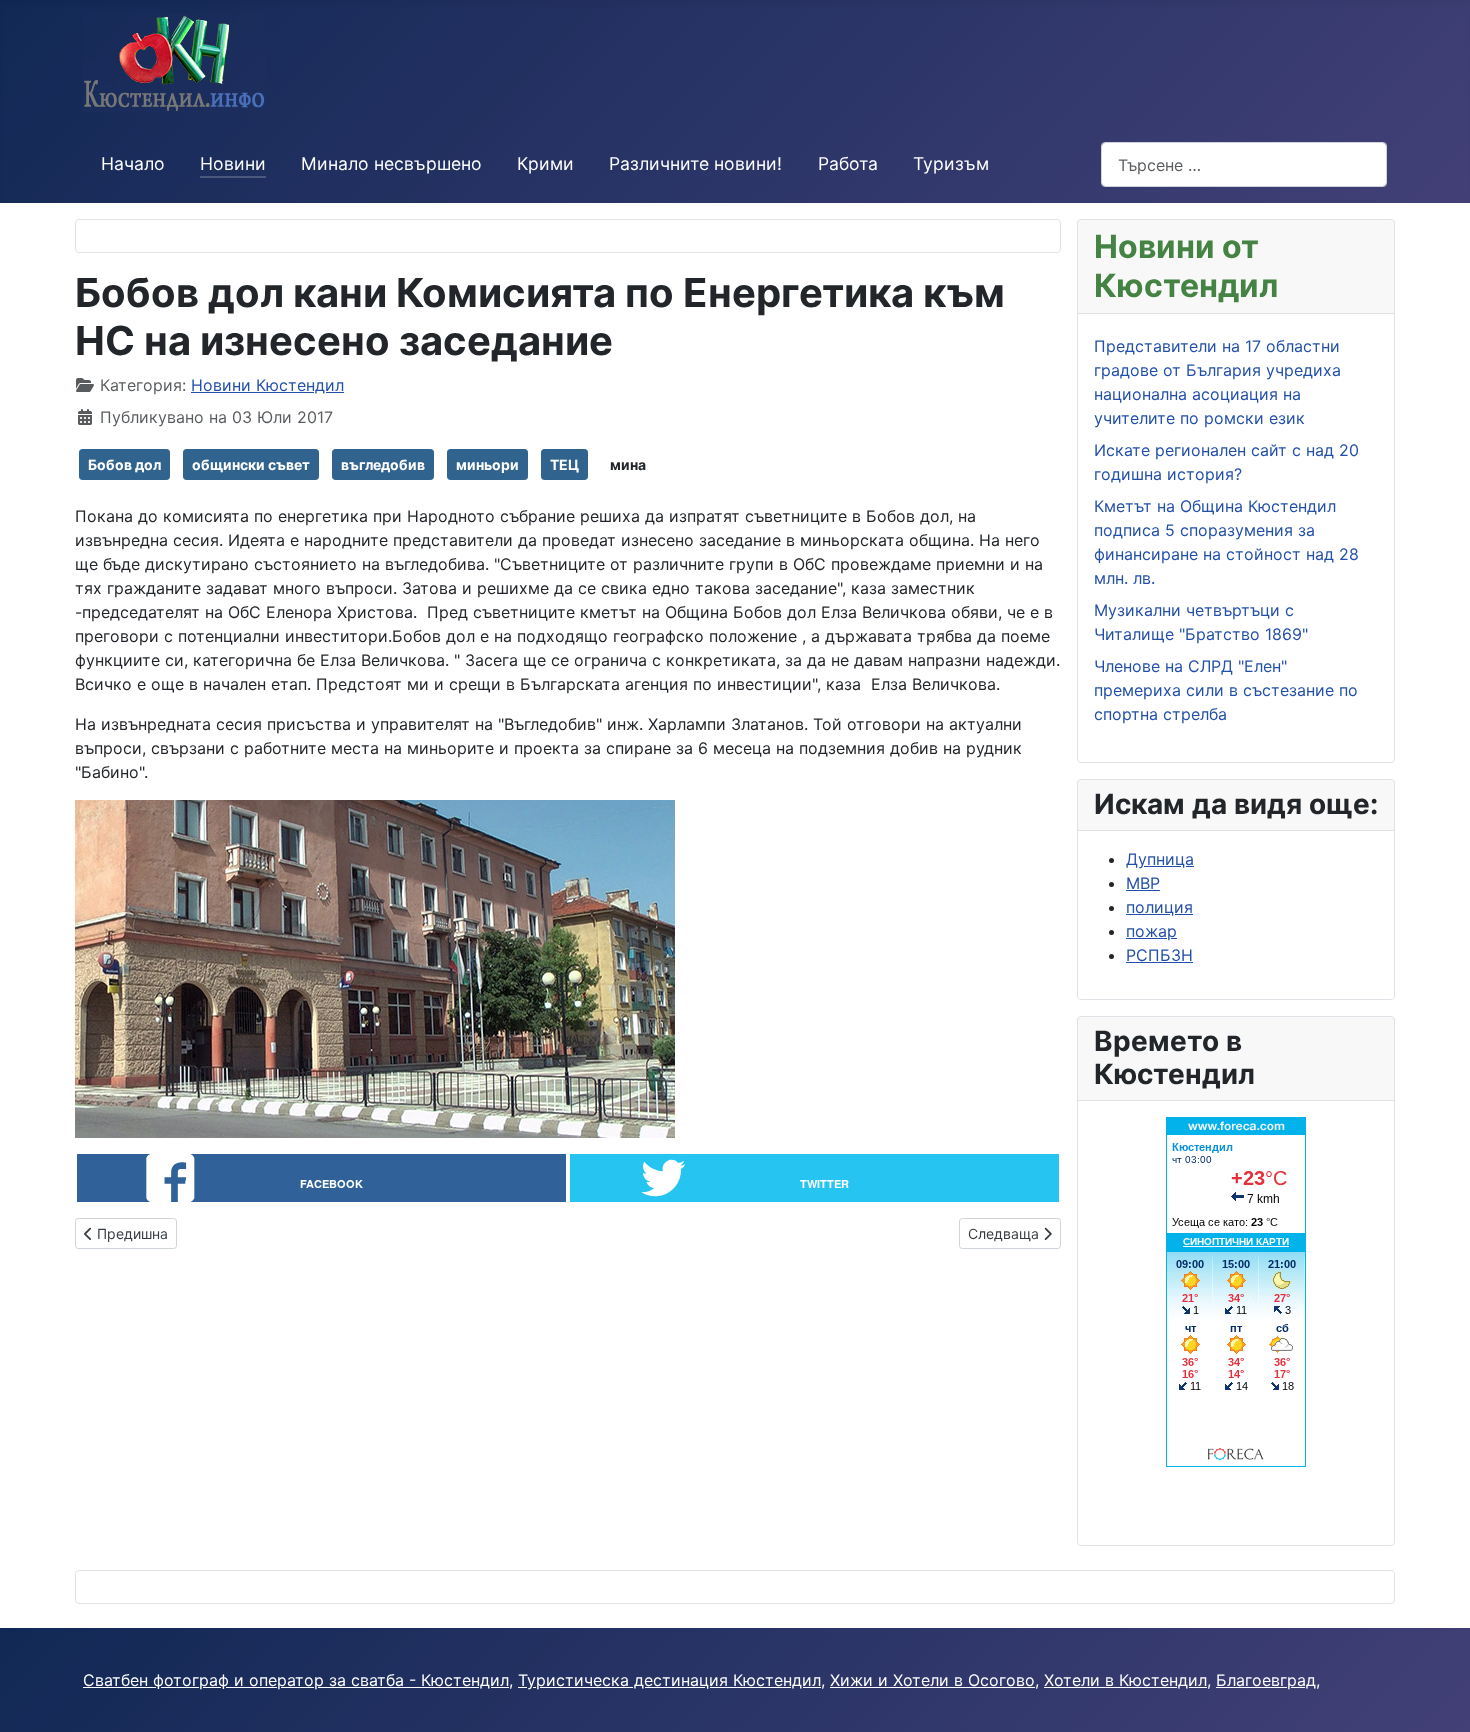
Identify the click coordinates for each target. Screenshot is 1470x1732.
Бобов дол (124, 464)
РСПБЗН (1159, 955)
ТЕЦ (564, 464)
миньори (487, 464)
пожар (1151, 931)
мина (628, 464)
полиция (1159, 907)
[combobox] (1244, 164)
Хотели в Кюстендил (1125, 1680)
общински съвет (251, 464)
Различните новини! (695, 163)
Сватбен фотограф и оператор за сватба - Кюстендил (296, 1680)
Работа (848, 163)
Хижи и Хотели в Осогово (932, 1680)
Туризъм (951, 163)
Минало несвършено (391, 163)
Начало (133, 163)
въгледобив (383, 464)
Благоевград (1266, 1680)
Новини (233, 163)
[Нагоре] (1435, 1695)
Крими (545, 163)
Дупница (1160, 859)
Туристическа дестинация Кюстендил (669, 1680)
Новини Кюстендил (267, 385)
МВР (1143, 883)
